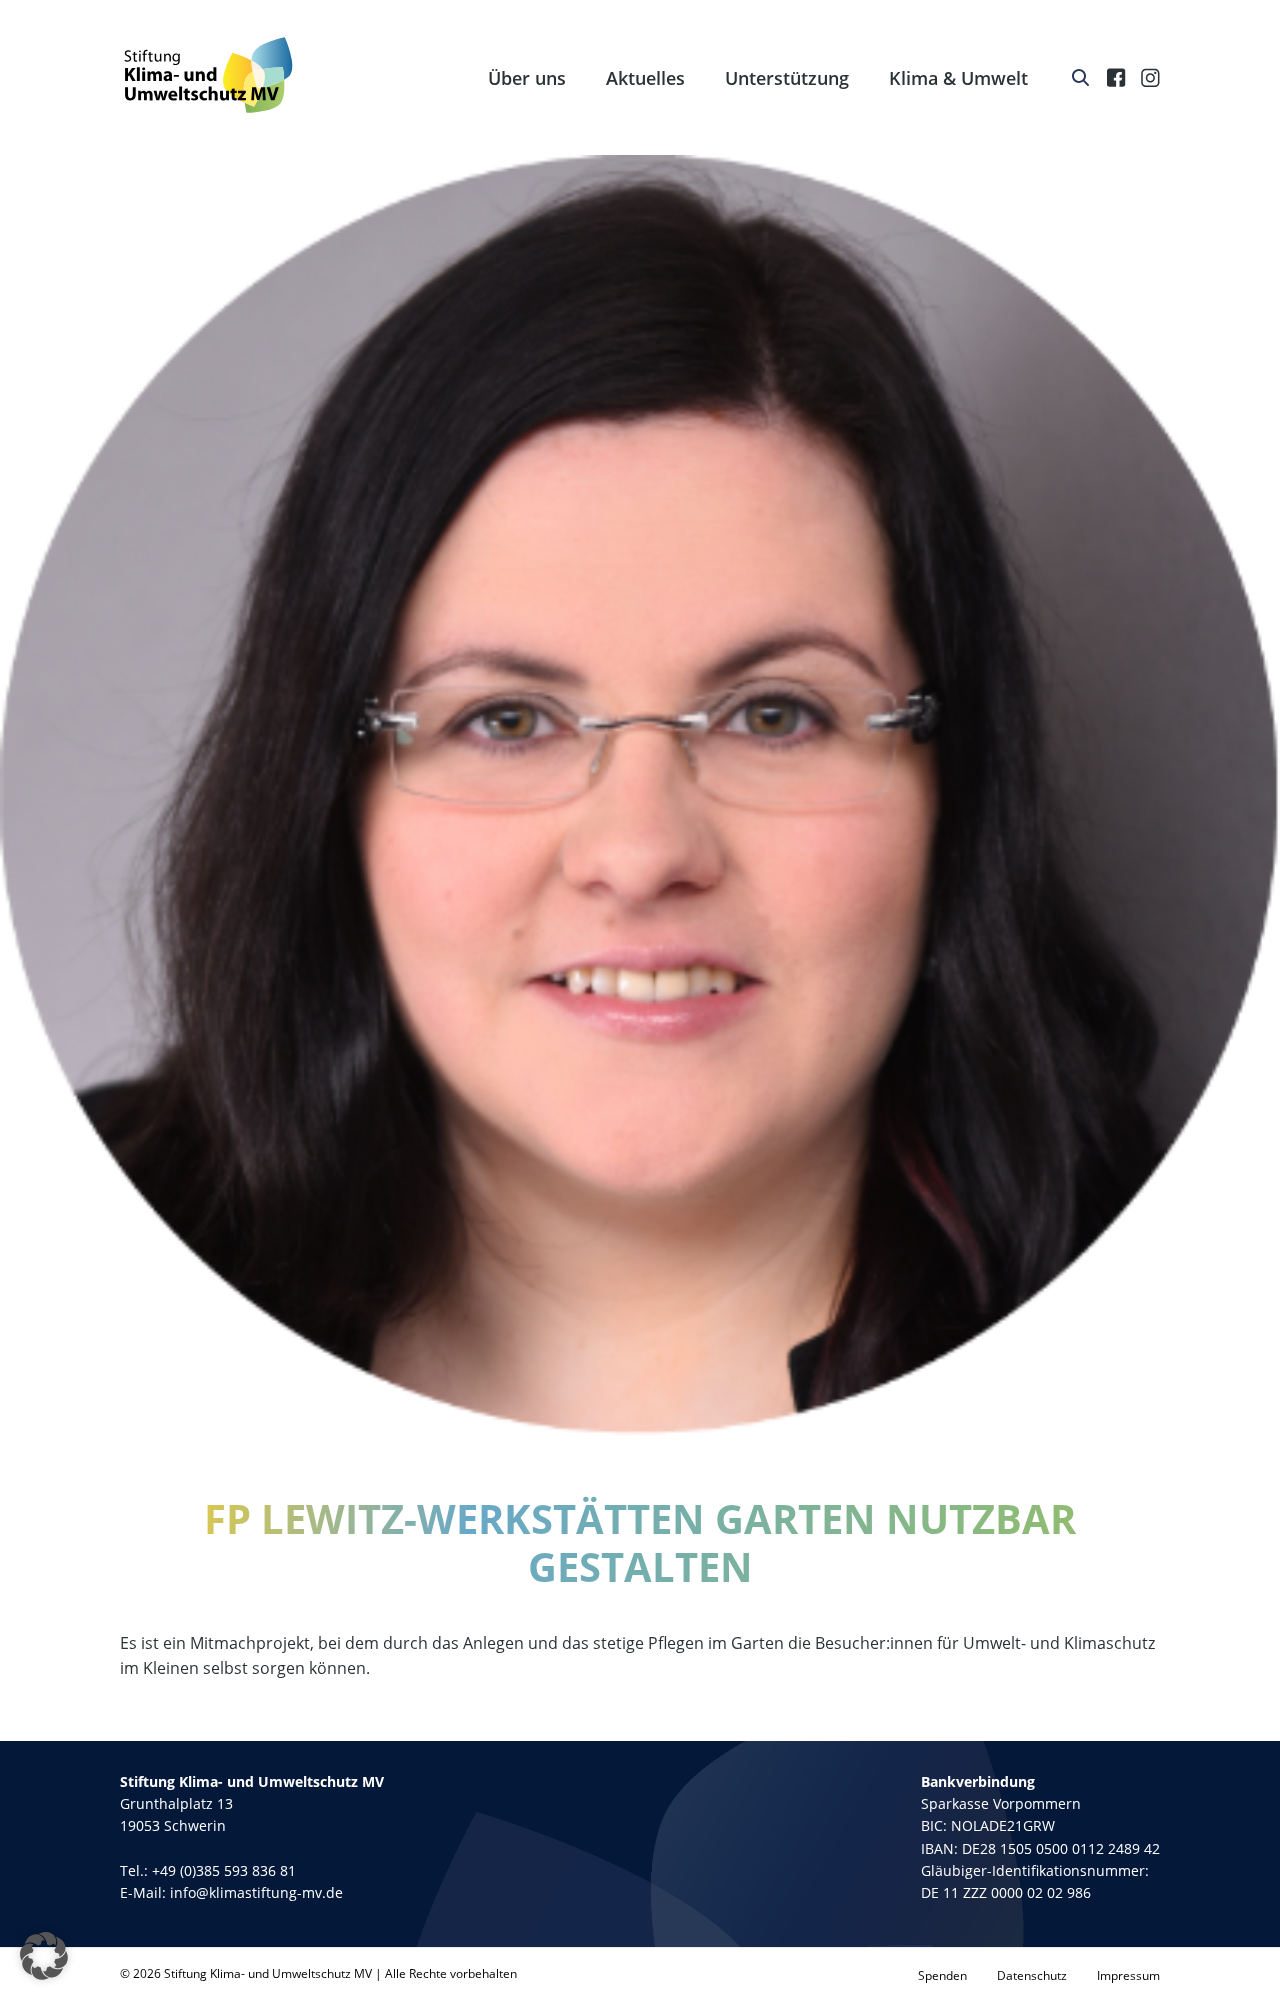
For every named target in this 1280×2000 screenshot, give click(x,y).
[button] (44, 1956)
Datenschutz (1032, 1975)
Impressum (1128, 1975)
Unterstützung (787, 78)
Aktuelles (645, 78)
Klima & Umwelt (958, 78)
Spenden (942, 1975)
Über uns (527, 78)
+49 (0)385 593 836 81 (224, 1870)
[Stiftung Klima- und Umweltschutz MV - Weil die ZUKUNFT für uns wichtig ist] (208, 75)
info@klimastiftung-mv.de (256, 1892)
